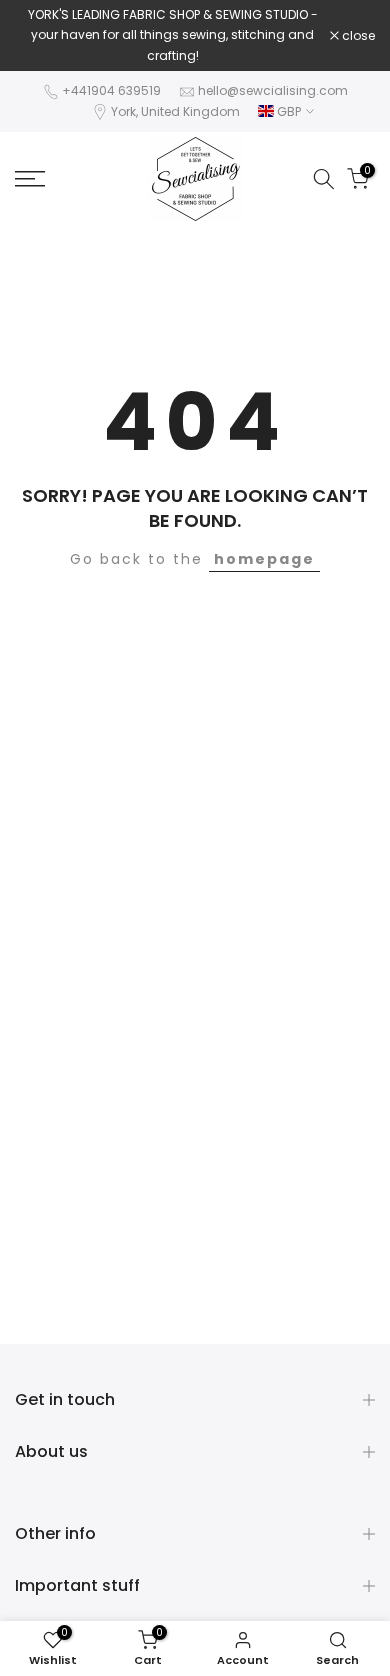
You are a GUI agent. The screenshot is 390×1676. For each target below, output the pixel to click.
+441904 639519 (111, 90)
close (357, 36)
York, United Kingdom (175, 111)
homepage (264, 559)
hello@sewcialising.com (273, 90)
